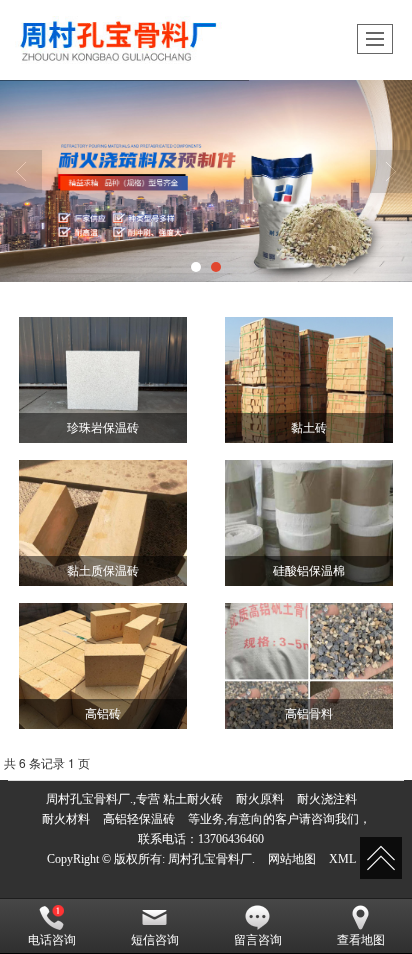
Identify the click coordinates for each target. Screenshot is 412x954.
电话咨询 (52, 940)
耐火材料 (66, 819)
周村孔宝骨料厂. (211, 859)
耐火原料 (260, 799)
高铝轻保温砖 (139, 819)
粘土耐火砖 (193, 799)
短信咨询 (155, 940)
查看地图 (361, 940)
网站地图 (292, 859)
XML (342, 859)
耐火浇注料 (327, 799)
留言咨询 (258, 940)
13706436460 (231, 839)
